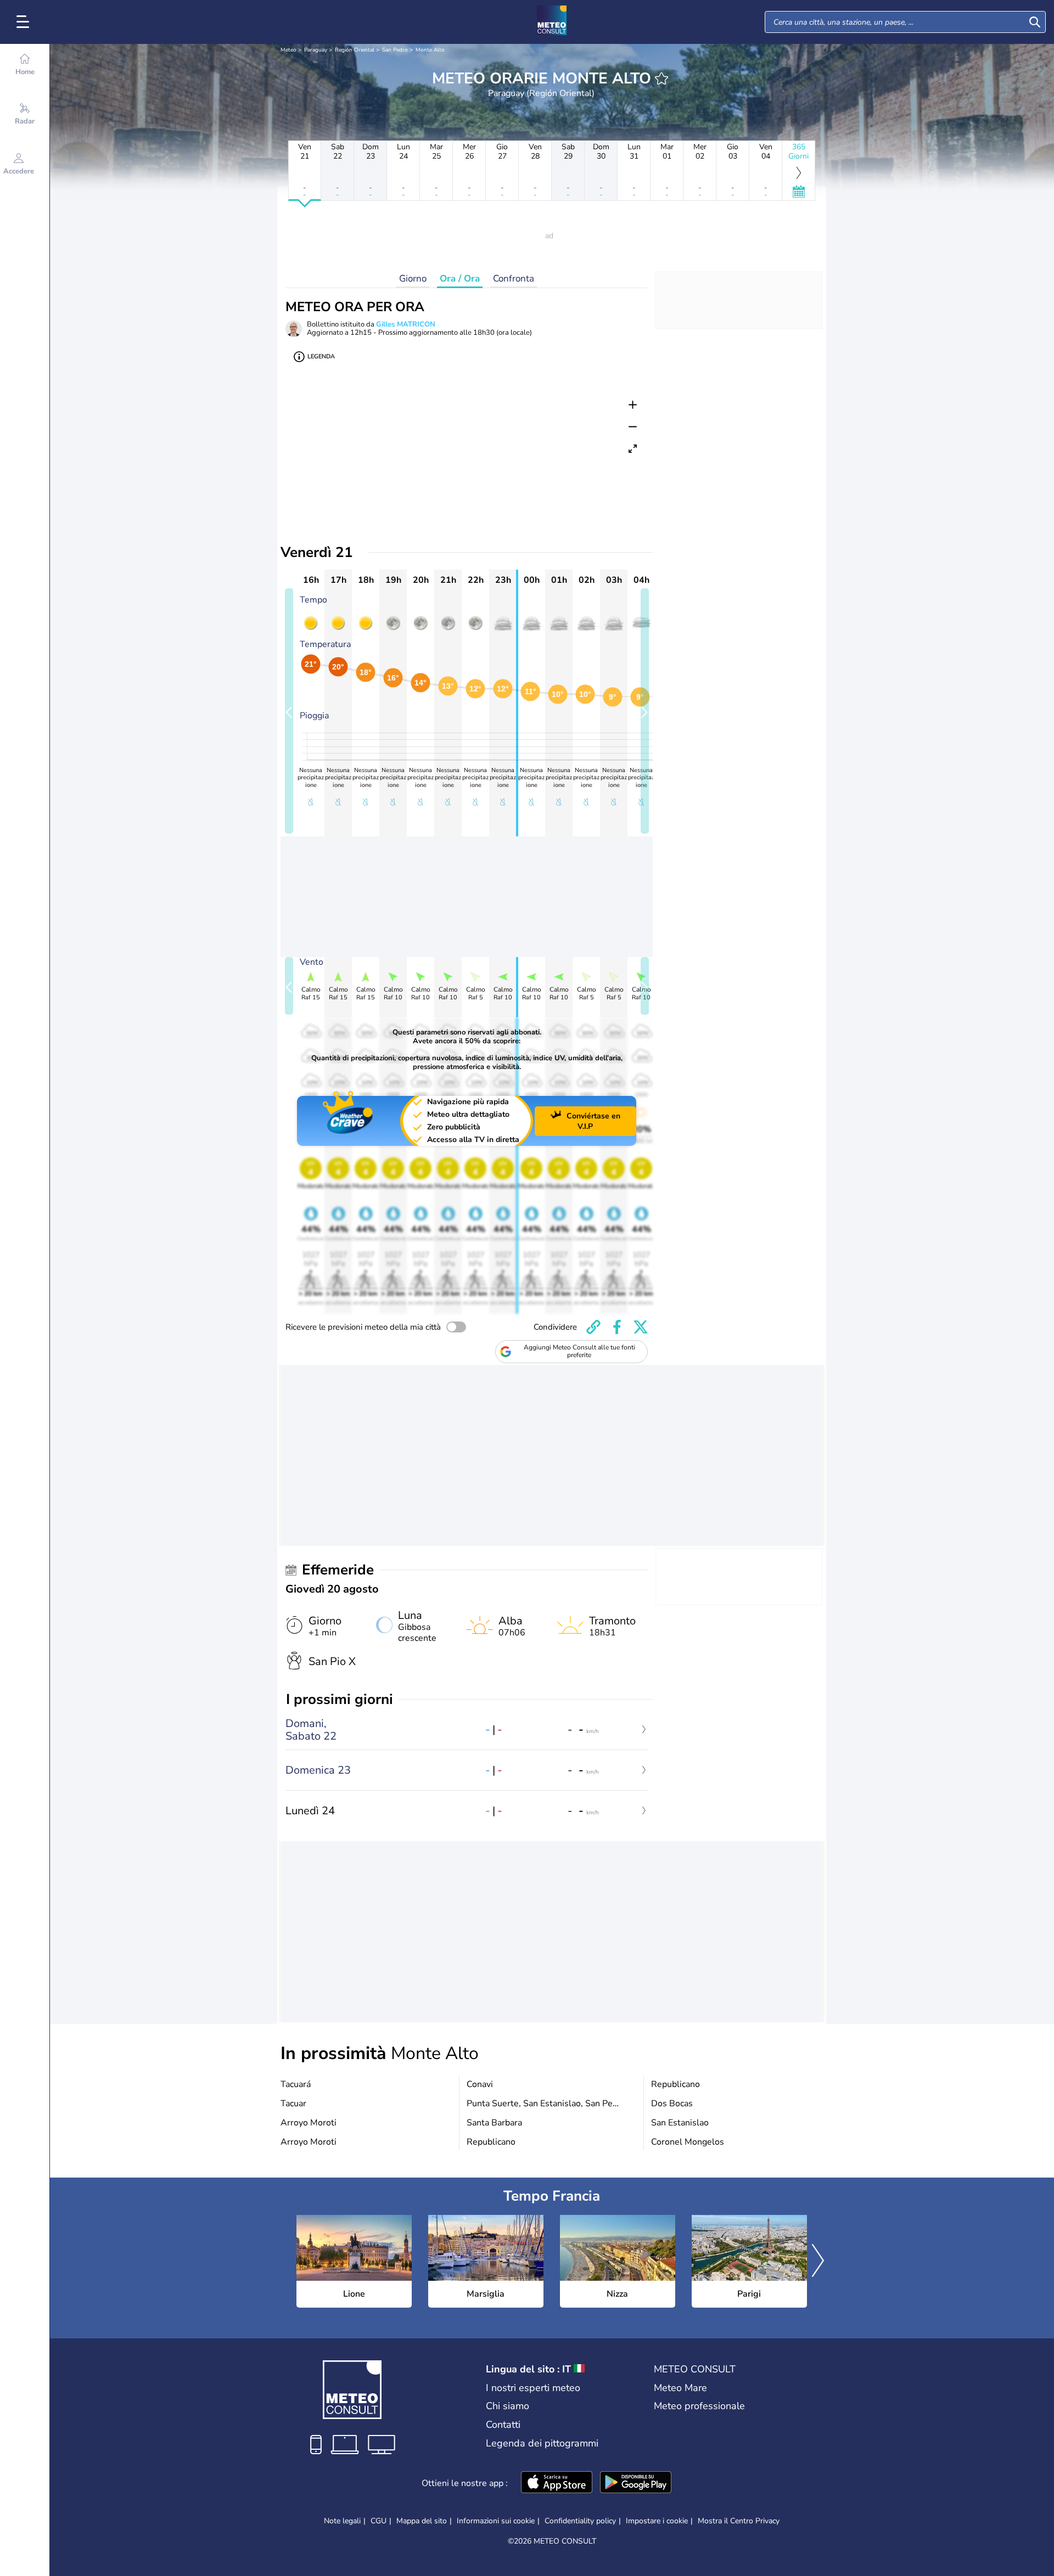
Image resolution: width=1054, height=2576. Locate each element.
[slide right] (645, 711)
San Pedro (395, 50)
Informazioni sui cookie (496, 2521)
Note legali (342, 2521)
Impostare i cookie (657, 2521)
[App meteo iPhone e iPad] (557, 2483)
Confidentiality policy (580, 2521)
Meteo (288, 50)
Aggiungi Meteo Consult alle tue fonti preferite (579, 1351)
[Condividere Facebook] (617, 1327)
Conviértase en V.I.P (593, 1121)
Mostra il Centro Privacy (739, 2521)
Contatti (503, 2425)
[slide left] (289, 711)
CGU (379, 2521)
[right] (818, 2262)
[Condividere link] (593, 1327)
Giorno (413, 279)
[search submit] (1035, 22)
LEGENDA (321, 356)
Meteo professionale (699, 2406)
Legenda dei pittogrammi (542, 2443)
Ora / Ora (460, 279)
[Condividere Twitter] (641, 1327)
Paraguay (316, 50)
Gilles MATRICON (406, 324)
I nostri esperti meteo (533, 2388)
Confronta (514, 279)
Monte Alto (430, 50)
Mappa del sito (422, 2521)
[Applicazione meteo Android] (636, 2483)
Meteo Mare (680, 2388)
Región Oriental (355, 50)
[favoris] (661, 78)
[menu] (25, 22)
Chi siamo (508, 2406)
